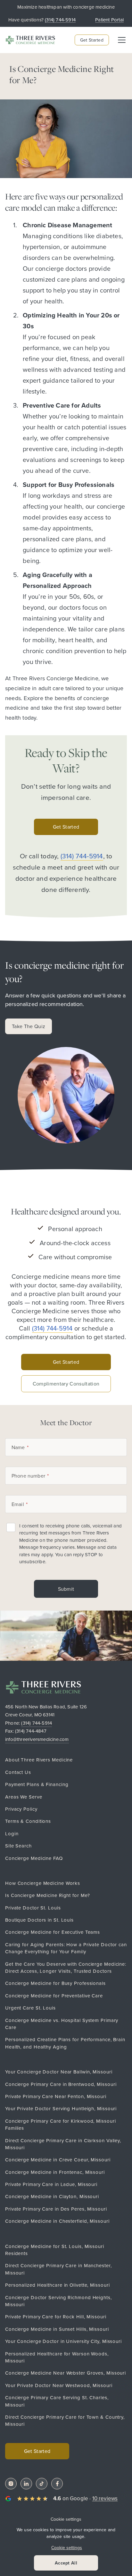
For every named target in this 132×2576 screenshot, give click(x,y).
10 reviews (105, 2498)
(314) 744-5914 (37, 1723)
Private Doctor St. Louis (33, 1908)
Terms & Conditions (28, 1821)
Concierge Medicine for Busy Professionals (55, 1983)
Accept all (66, 2563)
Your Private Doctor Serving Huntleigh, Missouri (61, 2108)
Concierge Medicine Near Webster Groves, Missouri (66, 2373)
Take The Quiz (29, 1026)
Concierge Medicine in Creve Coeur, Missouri (58, 2160)
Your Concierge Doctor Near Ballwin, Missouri (59, 2072)
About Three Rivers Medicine (39, 1760)
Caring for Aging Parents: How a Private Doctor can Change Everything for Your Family (66, 1948)
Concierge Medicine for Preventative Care (54, 1996)
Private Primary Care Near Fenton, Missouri (56, 2096)
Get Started (92, 40)
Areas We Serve (24, 1797)
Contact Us (18, 1772)
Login (12, 1834)
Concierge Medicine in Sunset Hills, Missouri (57, 2329)
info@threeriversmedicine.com (37, 1739)
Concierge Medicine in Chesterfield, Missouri (57, 2221)
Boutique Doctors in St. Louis (39, 1920)
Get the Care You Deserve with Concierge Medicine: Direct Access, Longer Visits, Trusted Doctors (66, 1967)
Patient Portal (109, 20)
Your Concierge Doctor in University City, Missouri (63, 2341)
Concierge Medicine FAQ (34, 1858)
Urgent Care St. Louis (30, 2008)
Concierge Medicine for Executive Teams (53, 1932)
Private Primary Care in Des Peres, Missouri (56, 2209)
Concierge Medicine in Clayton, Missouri (52, 2196)
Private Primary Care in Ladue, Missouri (51, 2184)
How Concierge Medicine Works (43, 1883)
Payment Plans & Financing (37, 1784)
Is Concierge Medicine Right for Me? (48, 1895)
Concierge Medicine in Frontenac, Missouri (55, 2172)
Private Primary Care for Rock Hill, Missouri (56, 2317)
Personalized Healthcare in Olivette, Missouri (58, 2285)
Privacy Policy (21, 1809)
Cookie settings (66, 2519)
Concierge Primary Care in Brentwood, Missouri (61, 2084)
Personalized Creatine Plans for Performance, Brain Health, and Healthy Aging (65, 2043)
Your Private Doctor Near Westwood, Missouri (59, 2385)
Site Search (18, 1846)
